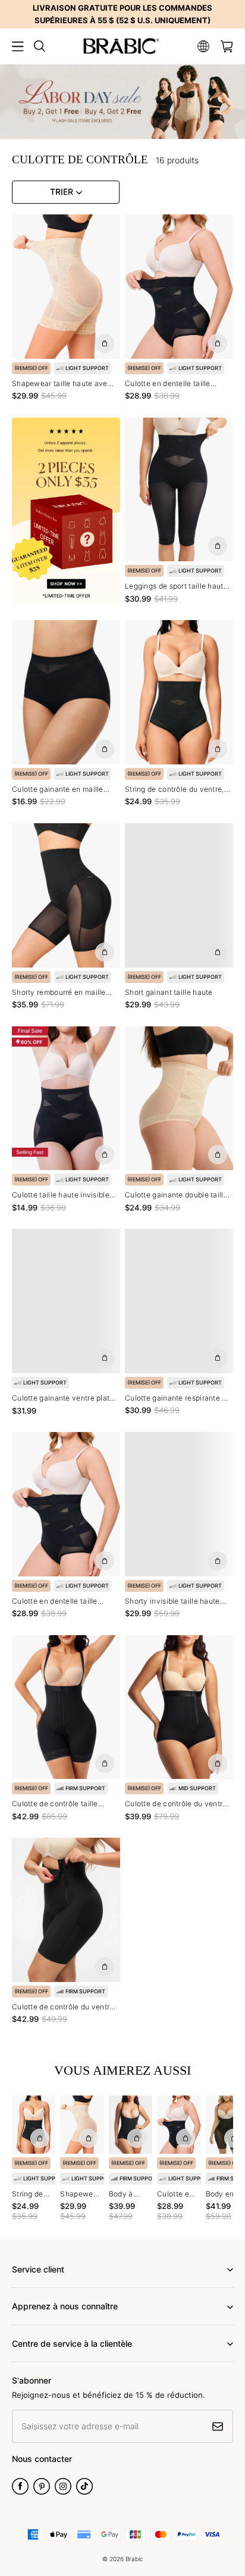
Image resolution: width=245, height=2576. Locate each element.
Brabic (134, 2559)
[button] (18, 46)
